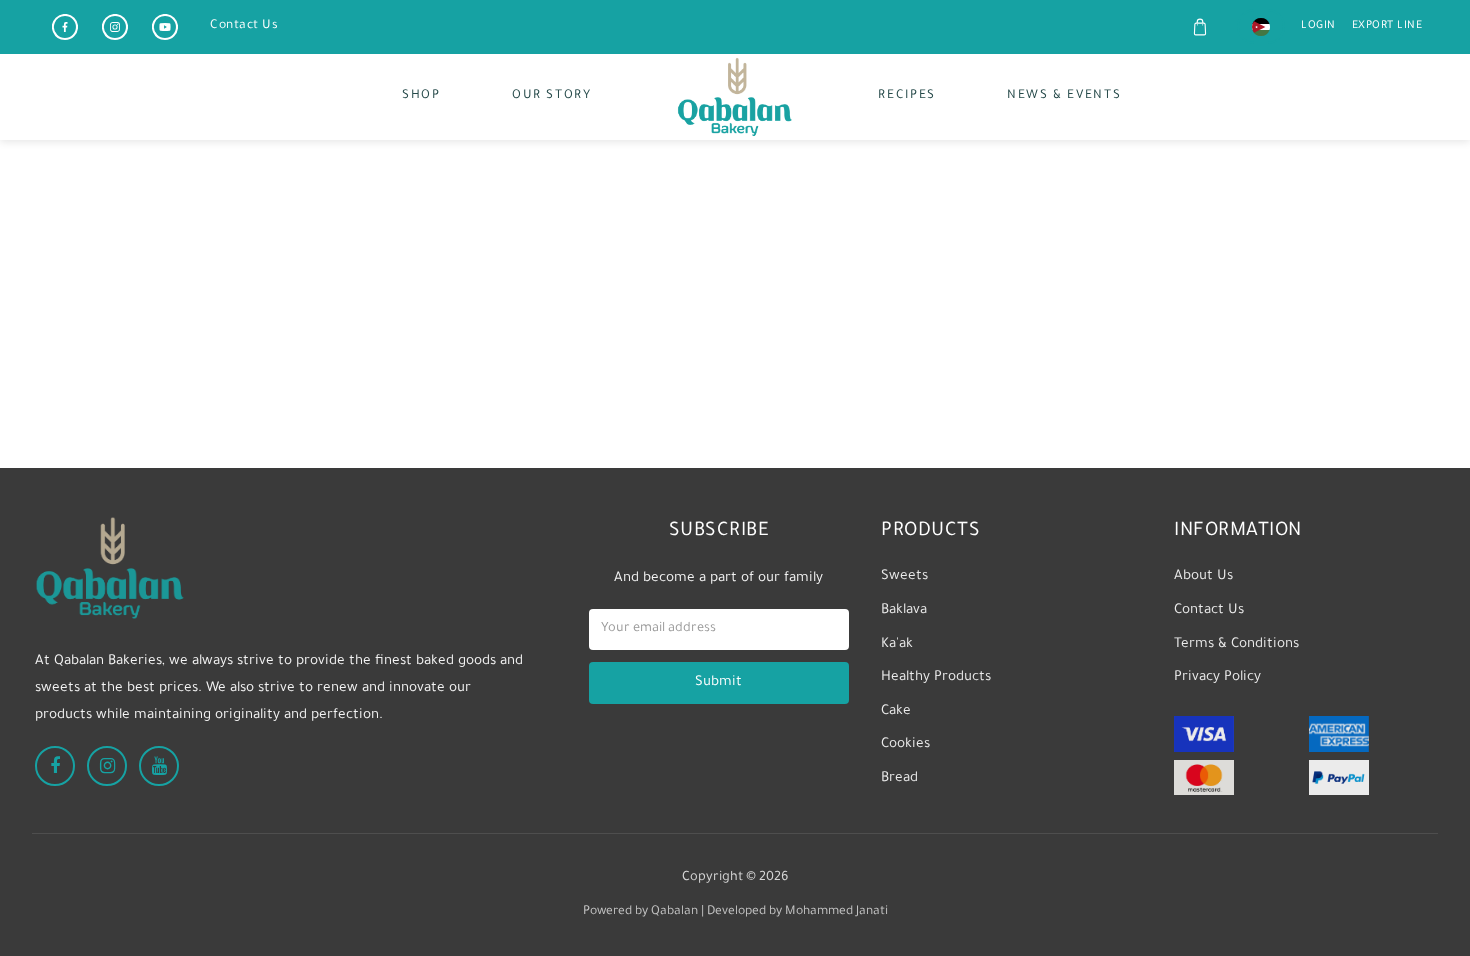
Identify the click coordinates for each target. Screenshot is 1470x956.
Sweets (904, 576)
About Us (1203, 576)
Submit (718, 682)
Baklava (904, 610)
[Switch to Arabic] (1261, 26)
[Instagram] (115, 27)
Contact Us (244, 26)
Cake (896, 711)
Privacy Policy (1217, 677)
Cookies (905, 744)
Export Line (1387, 26)
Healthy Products (936, 677)
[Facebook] (65, 27)
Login (1318, 26)
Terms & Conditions (1236, 644)
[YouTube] (165, 27)
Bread (899, 778)
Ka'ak (897, 644)
